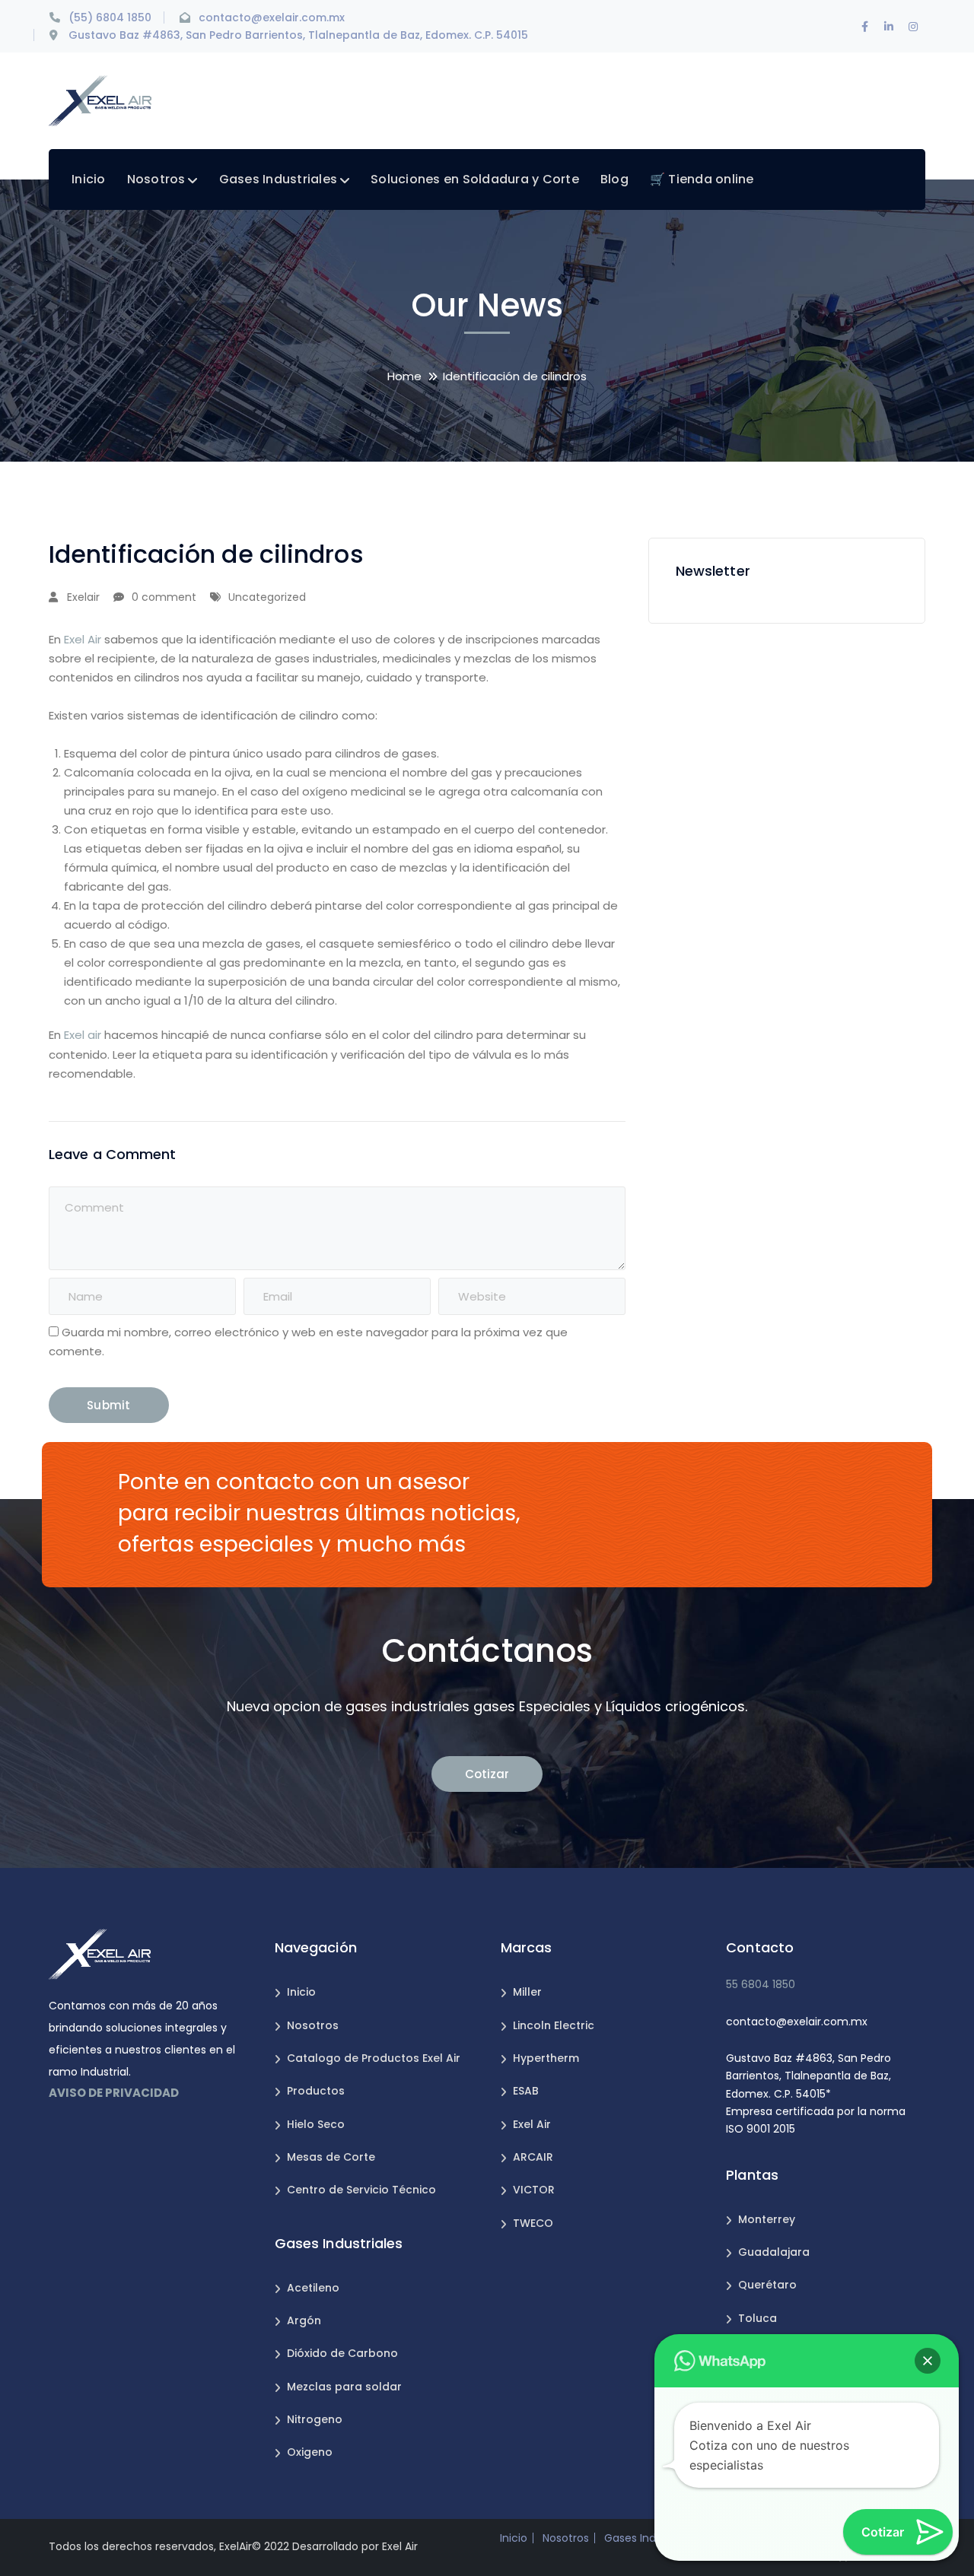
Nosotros (313, 2025)
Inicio (301, 1992)
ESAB (526, 2091)
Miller (527, 1992)
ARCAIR (533, 2157)
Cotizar (487, 1774)
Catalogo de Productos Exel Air (374, 2058)
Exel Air (83, 639)
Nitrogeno (315, 2419)
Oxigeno (310, 2452)
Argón (304, 2320)
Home (404, 376)
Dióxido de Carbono (342, 2353)
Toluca (758, 2318)
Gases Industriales (652, 2538)
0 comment (164, 597)
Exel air (83, 1035)
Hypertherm (546, 2058)
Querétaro (767, 2285)
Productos (316, 2091)
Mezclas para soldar (344, 2387)
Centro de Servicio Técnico (361, 2190)
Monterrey (767, 2219)
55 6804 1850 (761, 1984)
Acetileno (313, 2288)
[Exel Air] (100, 100)
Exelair (83, 597)
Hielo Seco (316, 2124)
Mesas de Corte (331, 2157)
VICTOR (534, 2190)
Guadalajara (774, 2252)
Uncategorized (267, 597)
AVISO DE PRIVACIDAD (114, 2093)
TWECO (533, 2223)
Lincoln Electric (554, 2025)
